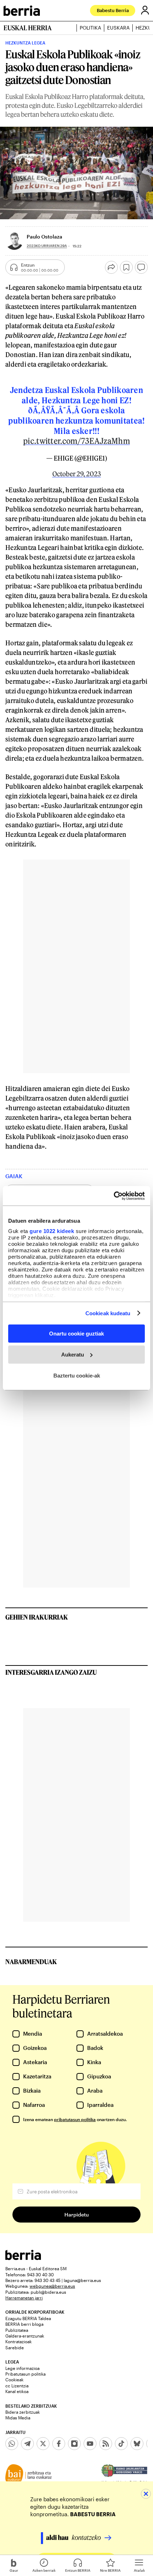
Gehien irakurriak (37, 1617)
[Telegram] (27, 2444)
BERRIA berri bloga (24, 2324)
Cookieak (14, 2380)
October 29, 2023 (77, 474)
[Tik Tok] (121, 2444)
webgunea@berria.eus (52, 2286)
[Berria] (23, 2258)
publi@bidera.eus (48, 2292)
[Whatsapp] (12, 2444)
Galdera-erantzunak (25, 2336)
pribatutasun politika (75, 2119)
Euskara (118, 28)
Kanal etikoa (17, 2391)
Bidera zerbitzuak (23, 2412)
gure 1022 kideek (52, 1231)
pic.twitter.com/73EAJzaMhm (76, 441)
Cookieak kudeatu (108, 1313)
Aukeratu (73, 1355)
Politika (90, 28)
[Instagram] (74, 2444)
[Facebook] (59, 2444)
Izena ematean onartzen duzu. (75, 2119)
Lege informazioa (22, 2368)
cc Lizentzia (17, 2386)
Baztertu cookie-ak (77, 1375)
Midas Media (18, 2418)
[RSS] (106, 2444)
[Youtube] (90, 2444)
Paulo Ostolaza (44, 237)
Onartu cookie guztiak (76, 1334)
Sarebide (15, 2347)
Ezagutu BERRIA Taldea (28, 2318)
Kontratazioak (19, 2341)
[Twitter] (43, 2444)
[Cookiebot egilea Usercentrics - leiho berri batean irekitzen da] (114, 1196)
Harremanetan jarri (24, 2298)
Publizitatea (17, 2330)
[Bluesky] (137, 2444)
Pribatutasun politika (25, 2374)
